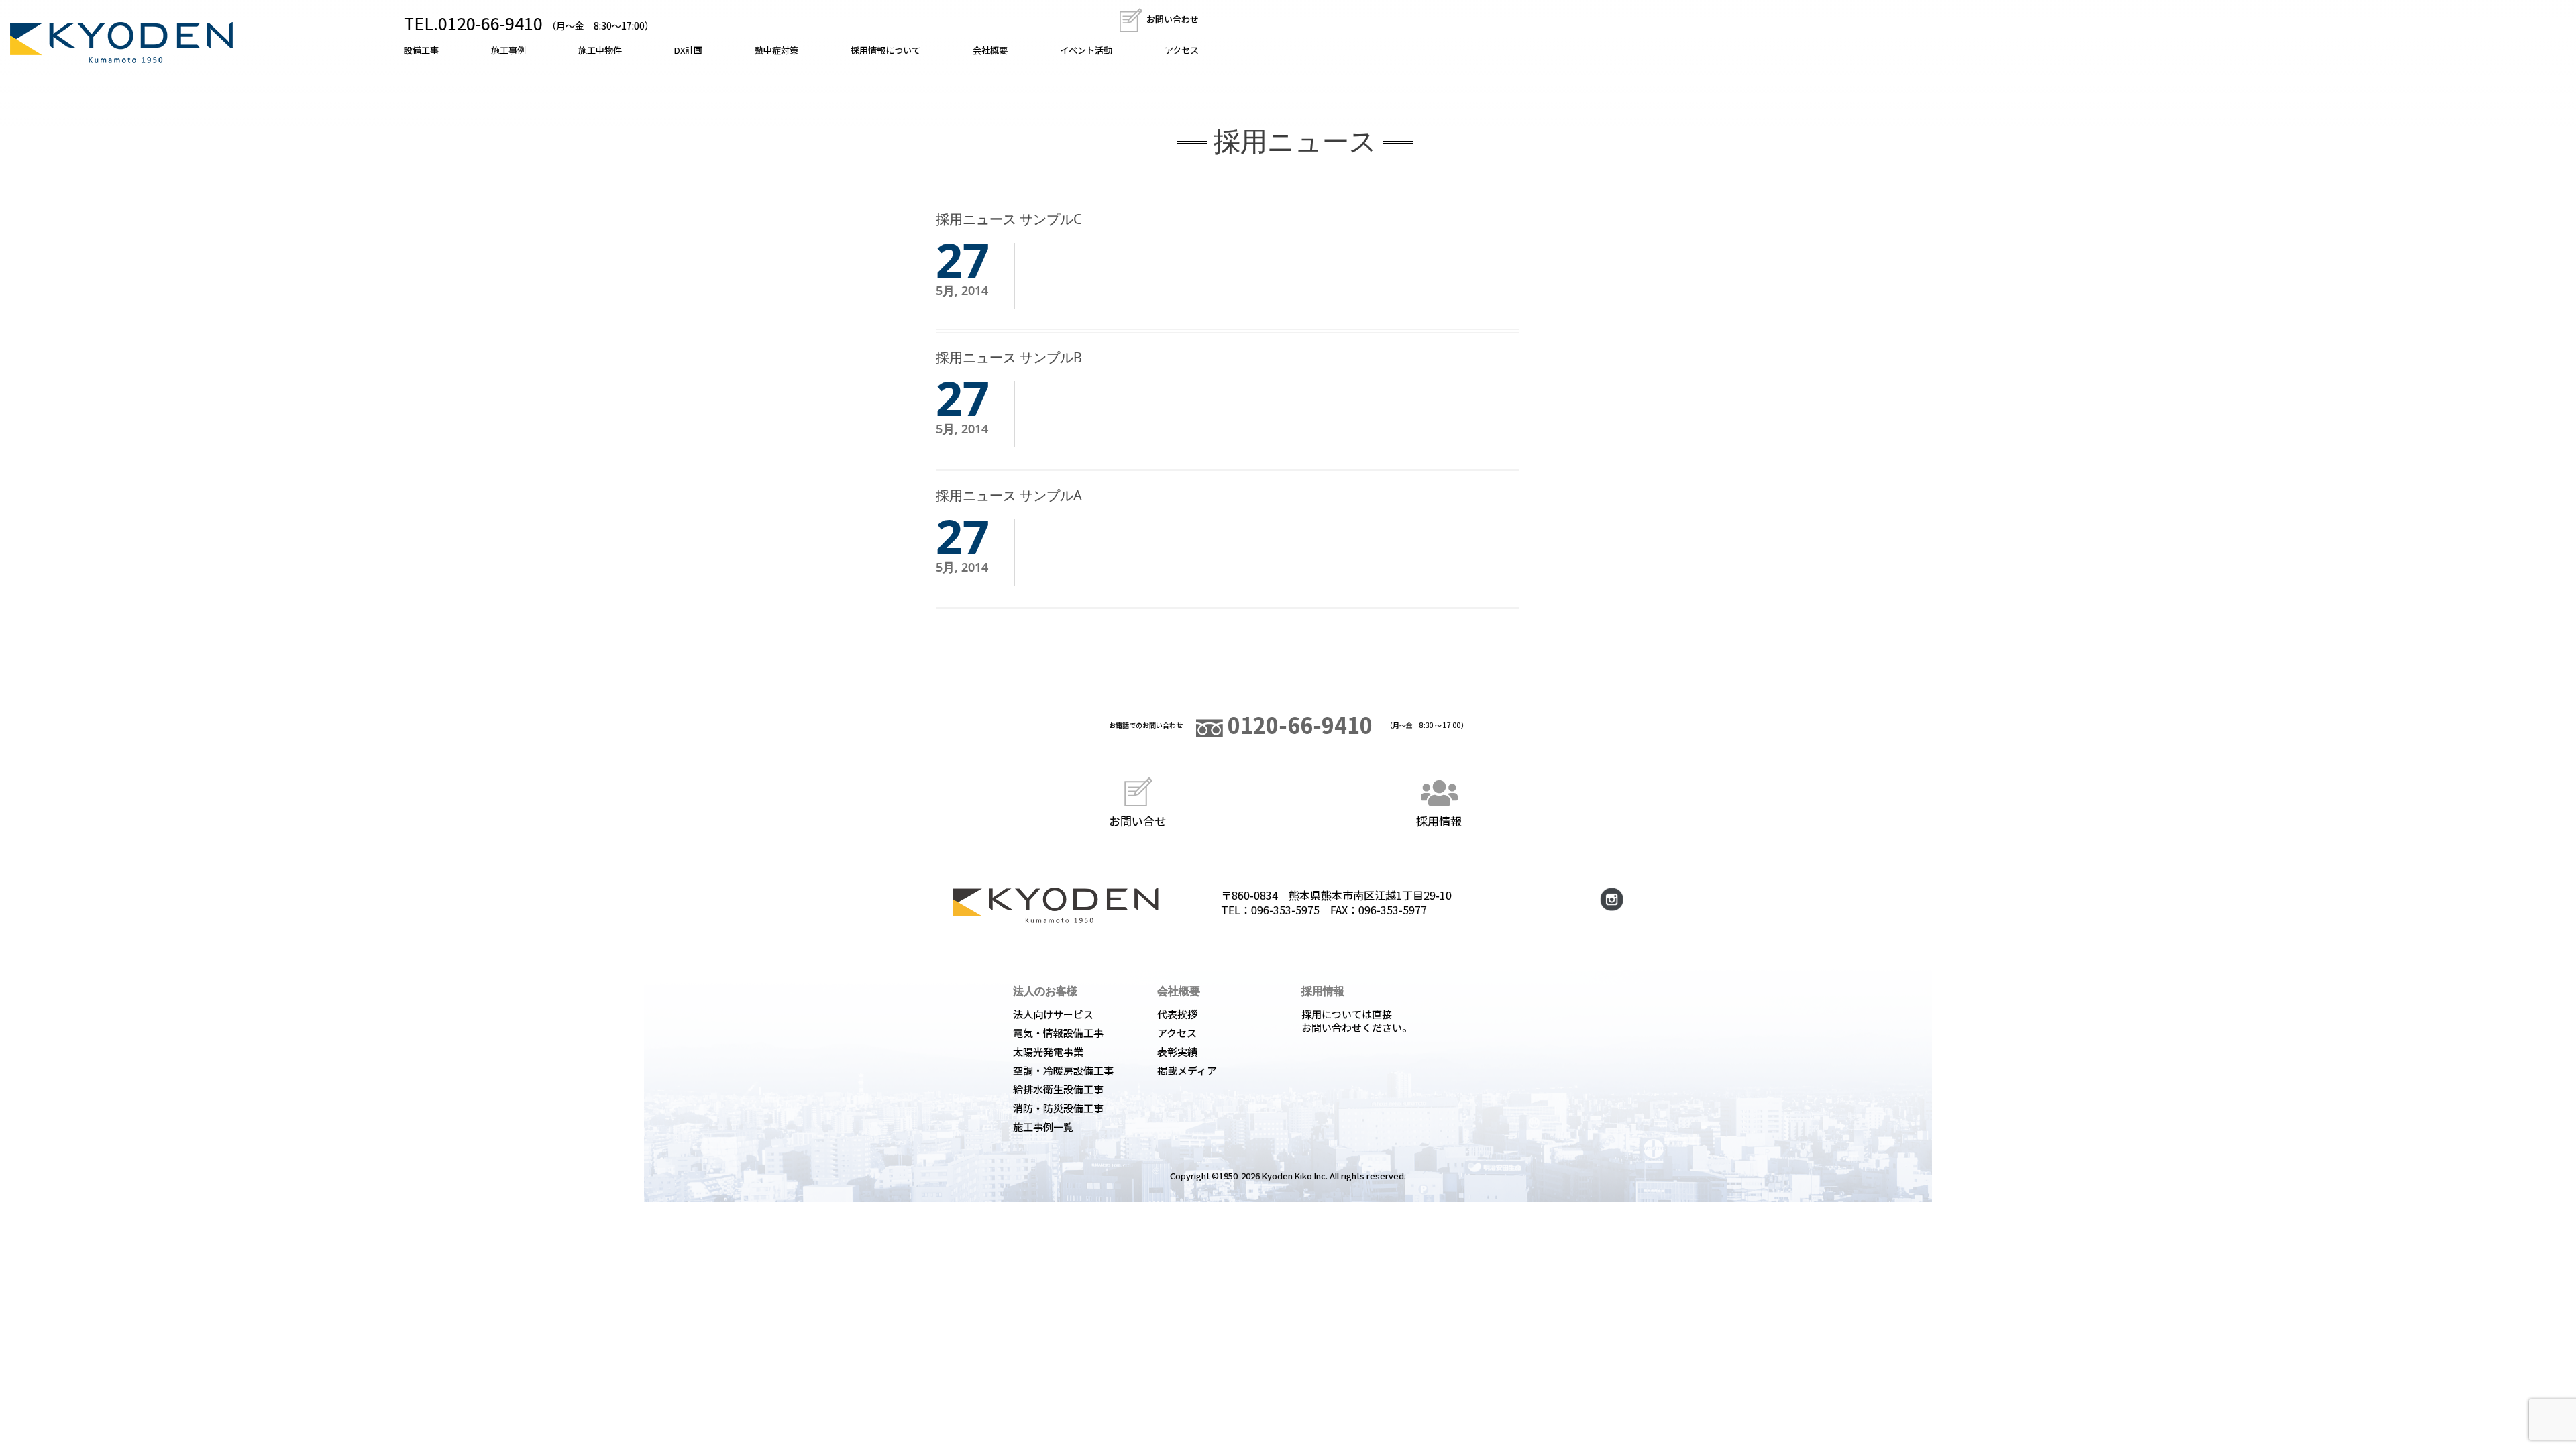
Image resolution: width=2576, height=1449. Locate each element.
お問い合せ (1137, 820)
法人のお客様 (1045, 991)
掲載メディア (1187, 1070)
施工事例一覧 (1043, 1127)
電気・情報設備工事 (1058, 1033)
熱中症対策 (776, 50)
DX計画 (688, 50)
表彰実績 (1177, 1052)
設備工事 (421, 50)
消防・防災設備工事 (1058, 1108)
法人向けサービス (1053, 1014)
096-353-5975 (1285, 910)
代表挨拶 (1177, 1014)
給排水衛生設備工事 (1058, 1089)
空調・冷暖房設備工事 (1063, 1070)
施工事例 (508, 50)
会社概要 (990, 50)
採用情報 (1439, 820)
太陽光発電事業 (1048, 1052)
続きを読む (1067, 259)
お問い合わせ (1172, 19)
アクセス (1182, 50)
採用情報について (885, 50)
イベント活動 (1086, 50)
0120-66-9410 (1298, 724)
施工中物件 (600, 50)
